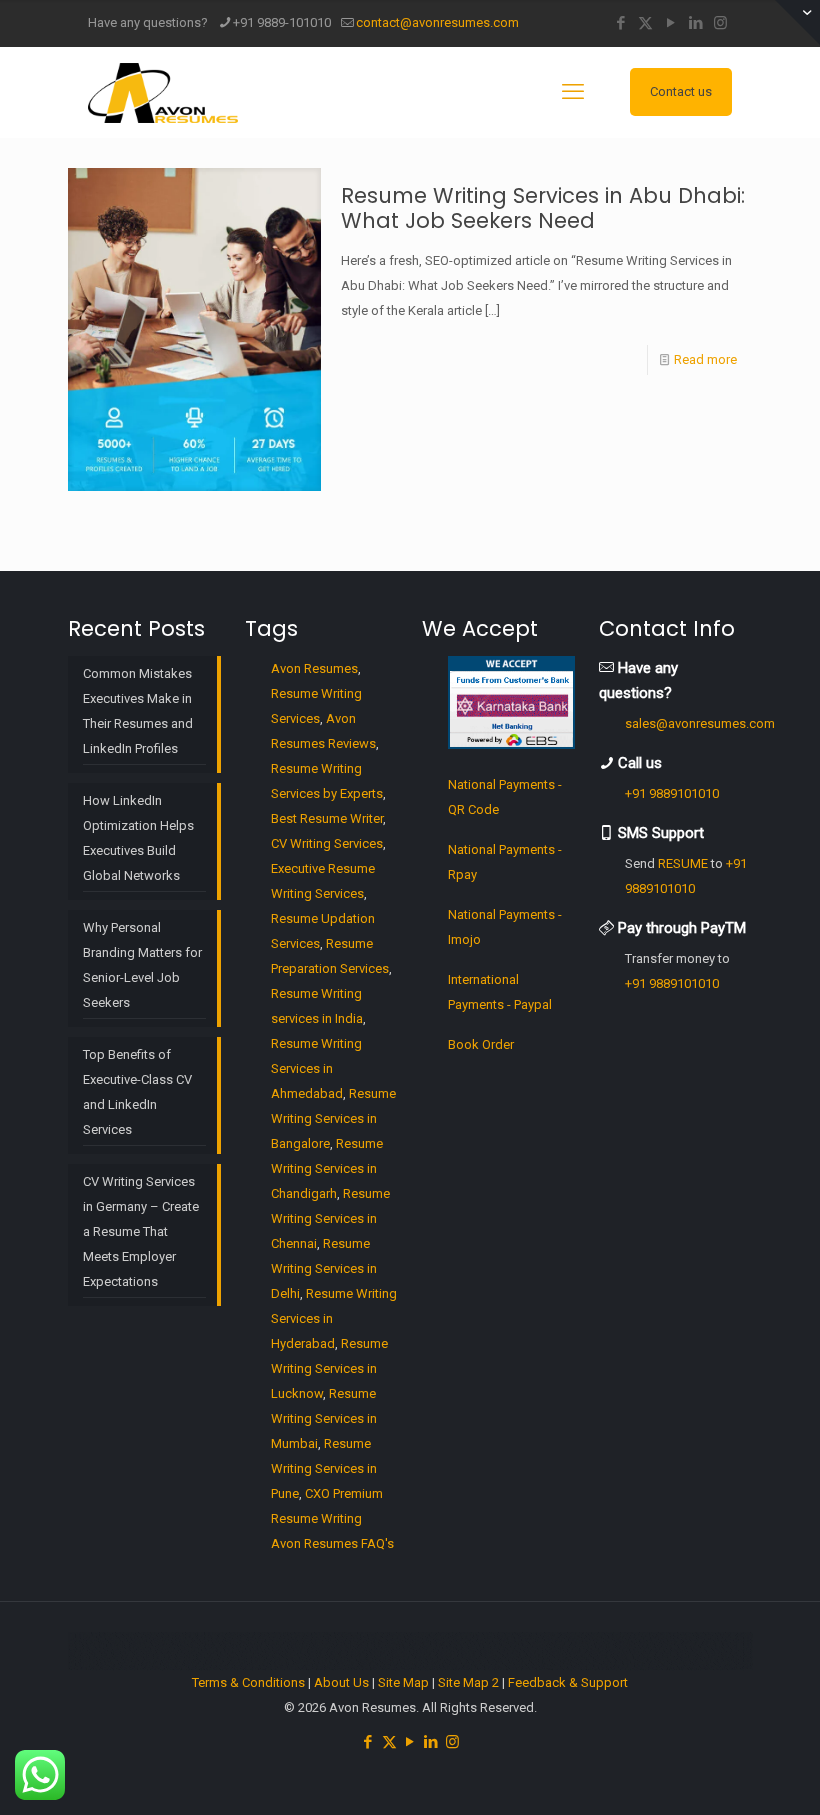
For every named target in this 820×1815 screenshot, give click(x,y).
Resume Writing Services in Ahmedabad (316, 1068)
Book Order (481, 1044)
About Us (341, 1682)
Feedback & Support (568, 1682)
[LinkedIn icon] (695, 23)
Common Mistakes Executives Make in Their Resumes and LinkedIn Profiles (138, 711)
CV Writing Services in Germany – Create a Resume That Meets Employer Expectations (141, 1231)
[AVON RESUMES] (163, 92)
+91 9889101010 (672, 793)
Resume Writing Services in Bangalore (333, 1118)
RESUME (683, 863)
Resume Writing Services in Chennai (330, 1218)
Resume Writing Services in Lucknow (329, 1368)
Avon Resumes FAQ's (332, 1543)
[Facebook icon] (620, 23)
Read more (705, 359)
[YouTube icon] (670, 23)
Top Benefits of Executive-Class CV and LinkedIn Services (137, 1092)
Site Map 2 (468, 1682)
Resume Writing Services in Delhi (324, 1268)
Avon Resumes (314, 668)
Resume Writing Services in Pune (324, 1468)
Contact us (681, 91)
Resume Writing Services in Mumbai (324, 1418)
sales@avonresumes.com (700, 723)
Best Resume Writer (327, 818)
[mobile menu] (573, 92)
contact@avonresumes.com (437, 22)
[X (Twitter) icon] (645, 23)
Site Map (403, 1682)
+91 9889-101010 (282, 22)
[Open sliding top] (797, 22)
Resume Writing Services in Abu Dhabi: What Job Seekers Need (543, 208)
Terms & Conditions (248, 1682)
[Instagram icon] (720, 23)
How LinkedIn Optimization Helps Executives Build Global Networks (138, 838)
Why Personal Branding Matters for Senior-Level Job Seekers (142, 965)
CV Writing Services (327, 843)
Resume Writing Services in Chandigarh (327, 1168)
